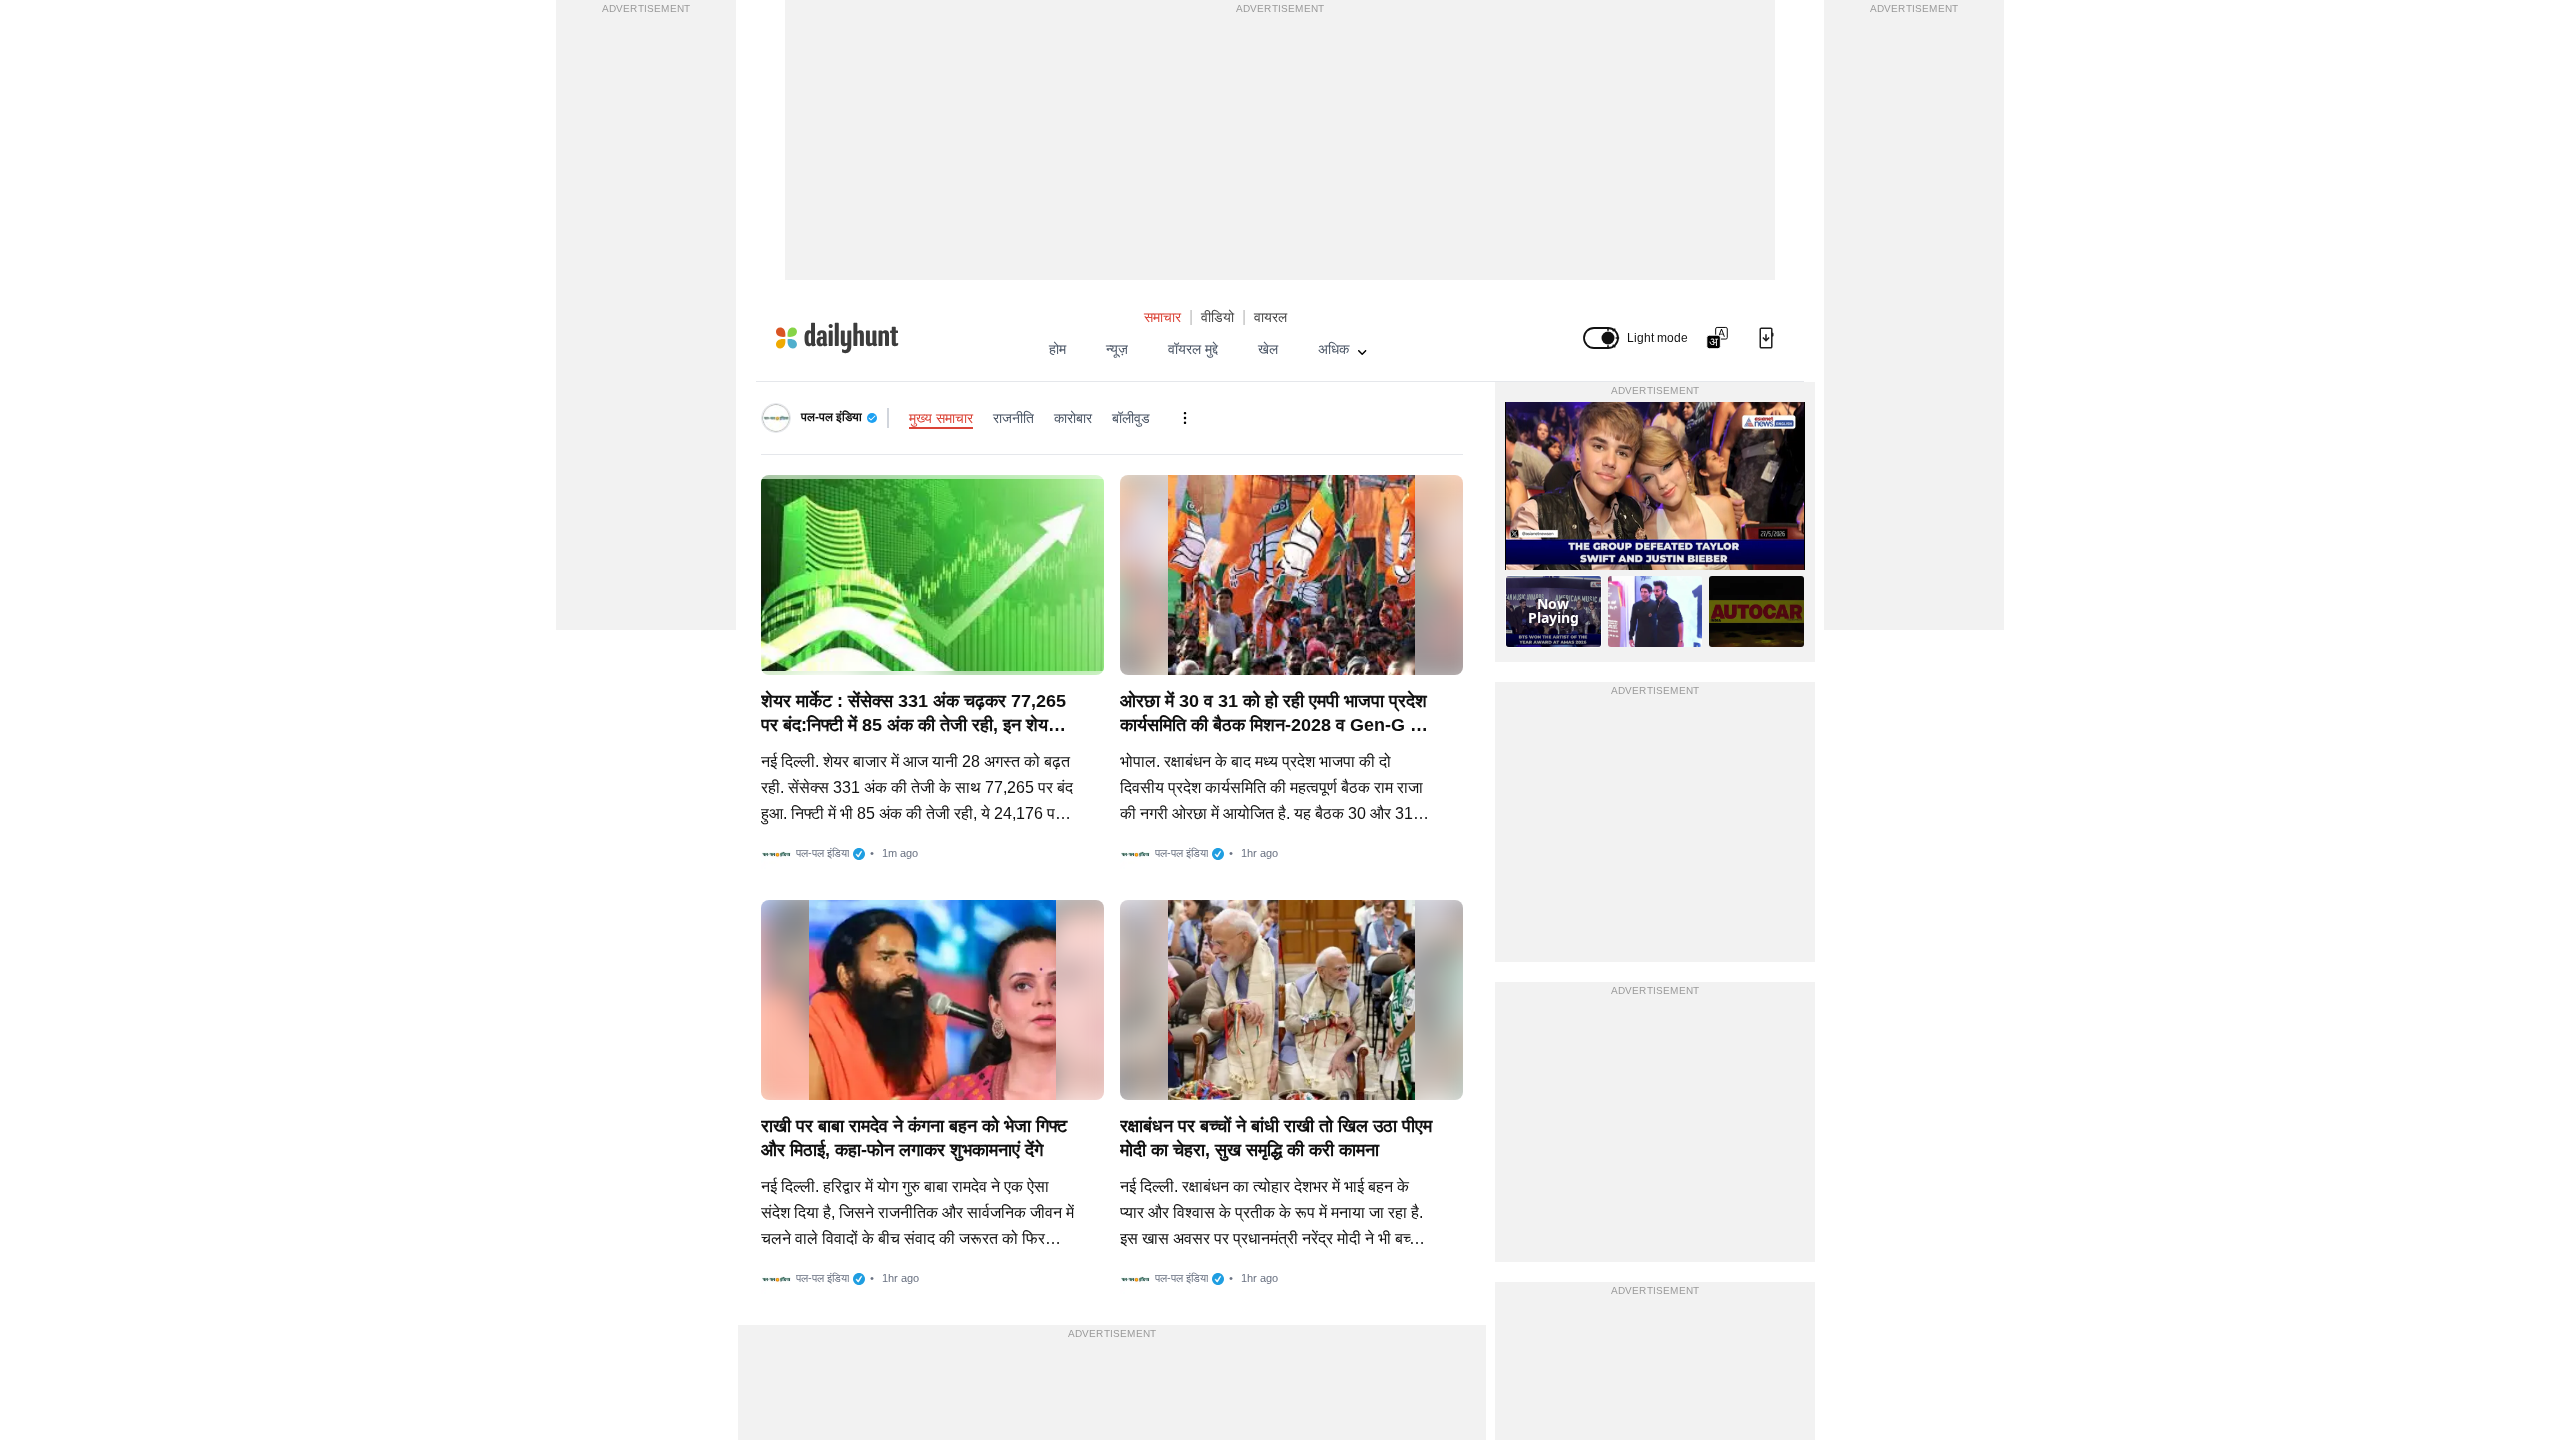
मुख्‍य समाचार (941, 418)
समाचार (1162, 317)
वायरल (1270, 317)
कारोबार (1073, 418)
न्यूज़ (1117, 349)
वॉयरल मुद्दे (1193, 349)
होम (1057, 349)
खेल (1268, 349)
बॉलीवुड (1131, 418)
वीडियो (1217, 317)
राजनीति (1013, 418)
